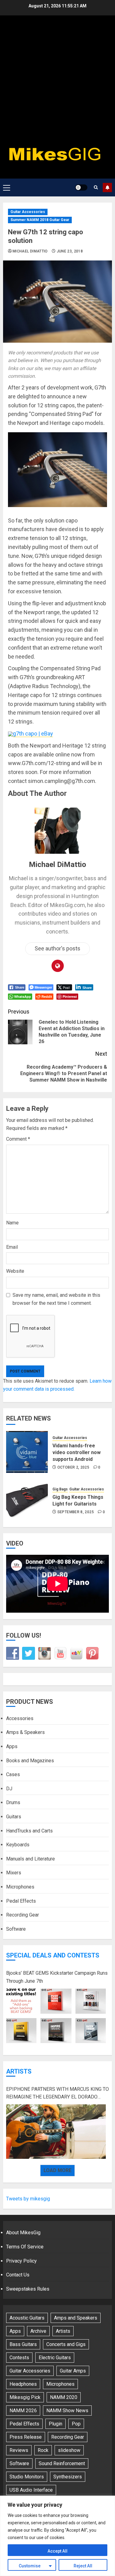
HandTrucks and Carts (29, 1831)
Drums (13, 1802)
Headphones (23, 2384)
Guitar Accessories (28, 212)
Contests (19, 2358)
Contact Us (18, 2275)
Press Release (26, 2437)
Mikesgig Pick (25, 2397)
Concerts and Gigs (66, 2344)
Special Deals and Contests (53, 1955)
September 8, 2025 (76, 1512)
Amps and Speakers (76, 2318)
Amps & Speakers (25, 1732)
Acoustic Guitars (27, 2318)
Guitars (14, 1817)
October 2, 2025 (73, 1467)
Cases (13, 1774)
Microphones (20, 1887)
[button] (7, 187)
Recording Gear (23, 1915)
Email (12, 1247)
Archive (38, 2331)
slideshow (69, 2450)
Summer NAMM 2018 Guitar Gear (40, 220)
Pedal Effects (21, 1901)
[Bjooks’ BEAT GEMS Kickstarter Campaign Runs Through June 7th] (56, 2016)
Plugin (56, 2424)
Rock (43, 2450)
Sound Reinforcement (62, 2463)
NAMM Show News (67, 2411)
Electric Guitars (55, 2358)
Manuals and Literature (31, 1859)
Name (12, 1223)
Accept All (57, 2551)
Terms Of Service (25, 2247)
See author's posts (57, 948)
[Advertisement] (57, 82)
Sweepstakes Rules (28, 2289)
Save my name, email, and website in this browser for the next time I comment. (56, 1299)
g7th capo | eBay (33, 734)
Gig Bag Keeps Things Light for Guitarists (78, 1500)
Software (16, 1929)
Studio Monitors (27, 2477)
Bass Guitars (23, 2344)
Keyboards (18, 1845)
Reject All (83, 2566)
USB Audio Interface (31, 2490)
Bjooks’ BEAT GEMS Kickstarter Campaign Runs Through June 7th (57, 1977)
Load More (57, 2170)
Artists (19, 2071)
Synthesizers (68, 2477)
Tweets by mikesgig (28, 2199)
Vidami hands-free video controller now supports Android (77, 1453)
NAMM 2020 (64, 2397)
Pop (76, 2424)
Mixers (14, 1873)
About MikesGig (23, 2233)
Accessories (20, 1718)
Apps (12, 1746)
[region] (57, 2536)
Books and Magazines (30, 1761)
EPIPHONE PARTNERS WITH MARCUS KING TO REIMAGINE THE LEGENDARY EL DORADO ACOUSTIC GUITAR (57, 2094)
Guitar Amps (73, 2371)
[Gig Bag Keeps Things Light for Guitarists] (27, 1500)
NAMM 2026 (23, 2411)
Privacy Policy (21, 2261)
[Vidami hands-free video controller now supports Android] (27, 1452)
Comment (18, 1139)
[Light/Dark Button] (81, 187)
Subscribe (107, 187)
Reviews (19, 2450)
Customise (30, 2566)
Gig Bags (60, 1489)
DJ (9, 1789)
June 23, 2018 (70, 251)
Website (15, 1271)
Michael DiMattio (30, 251)
